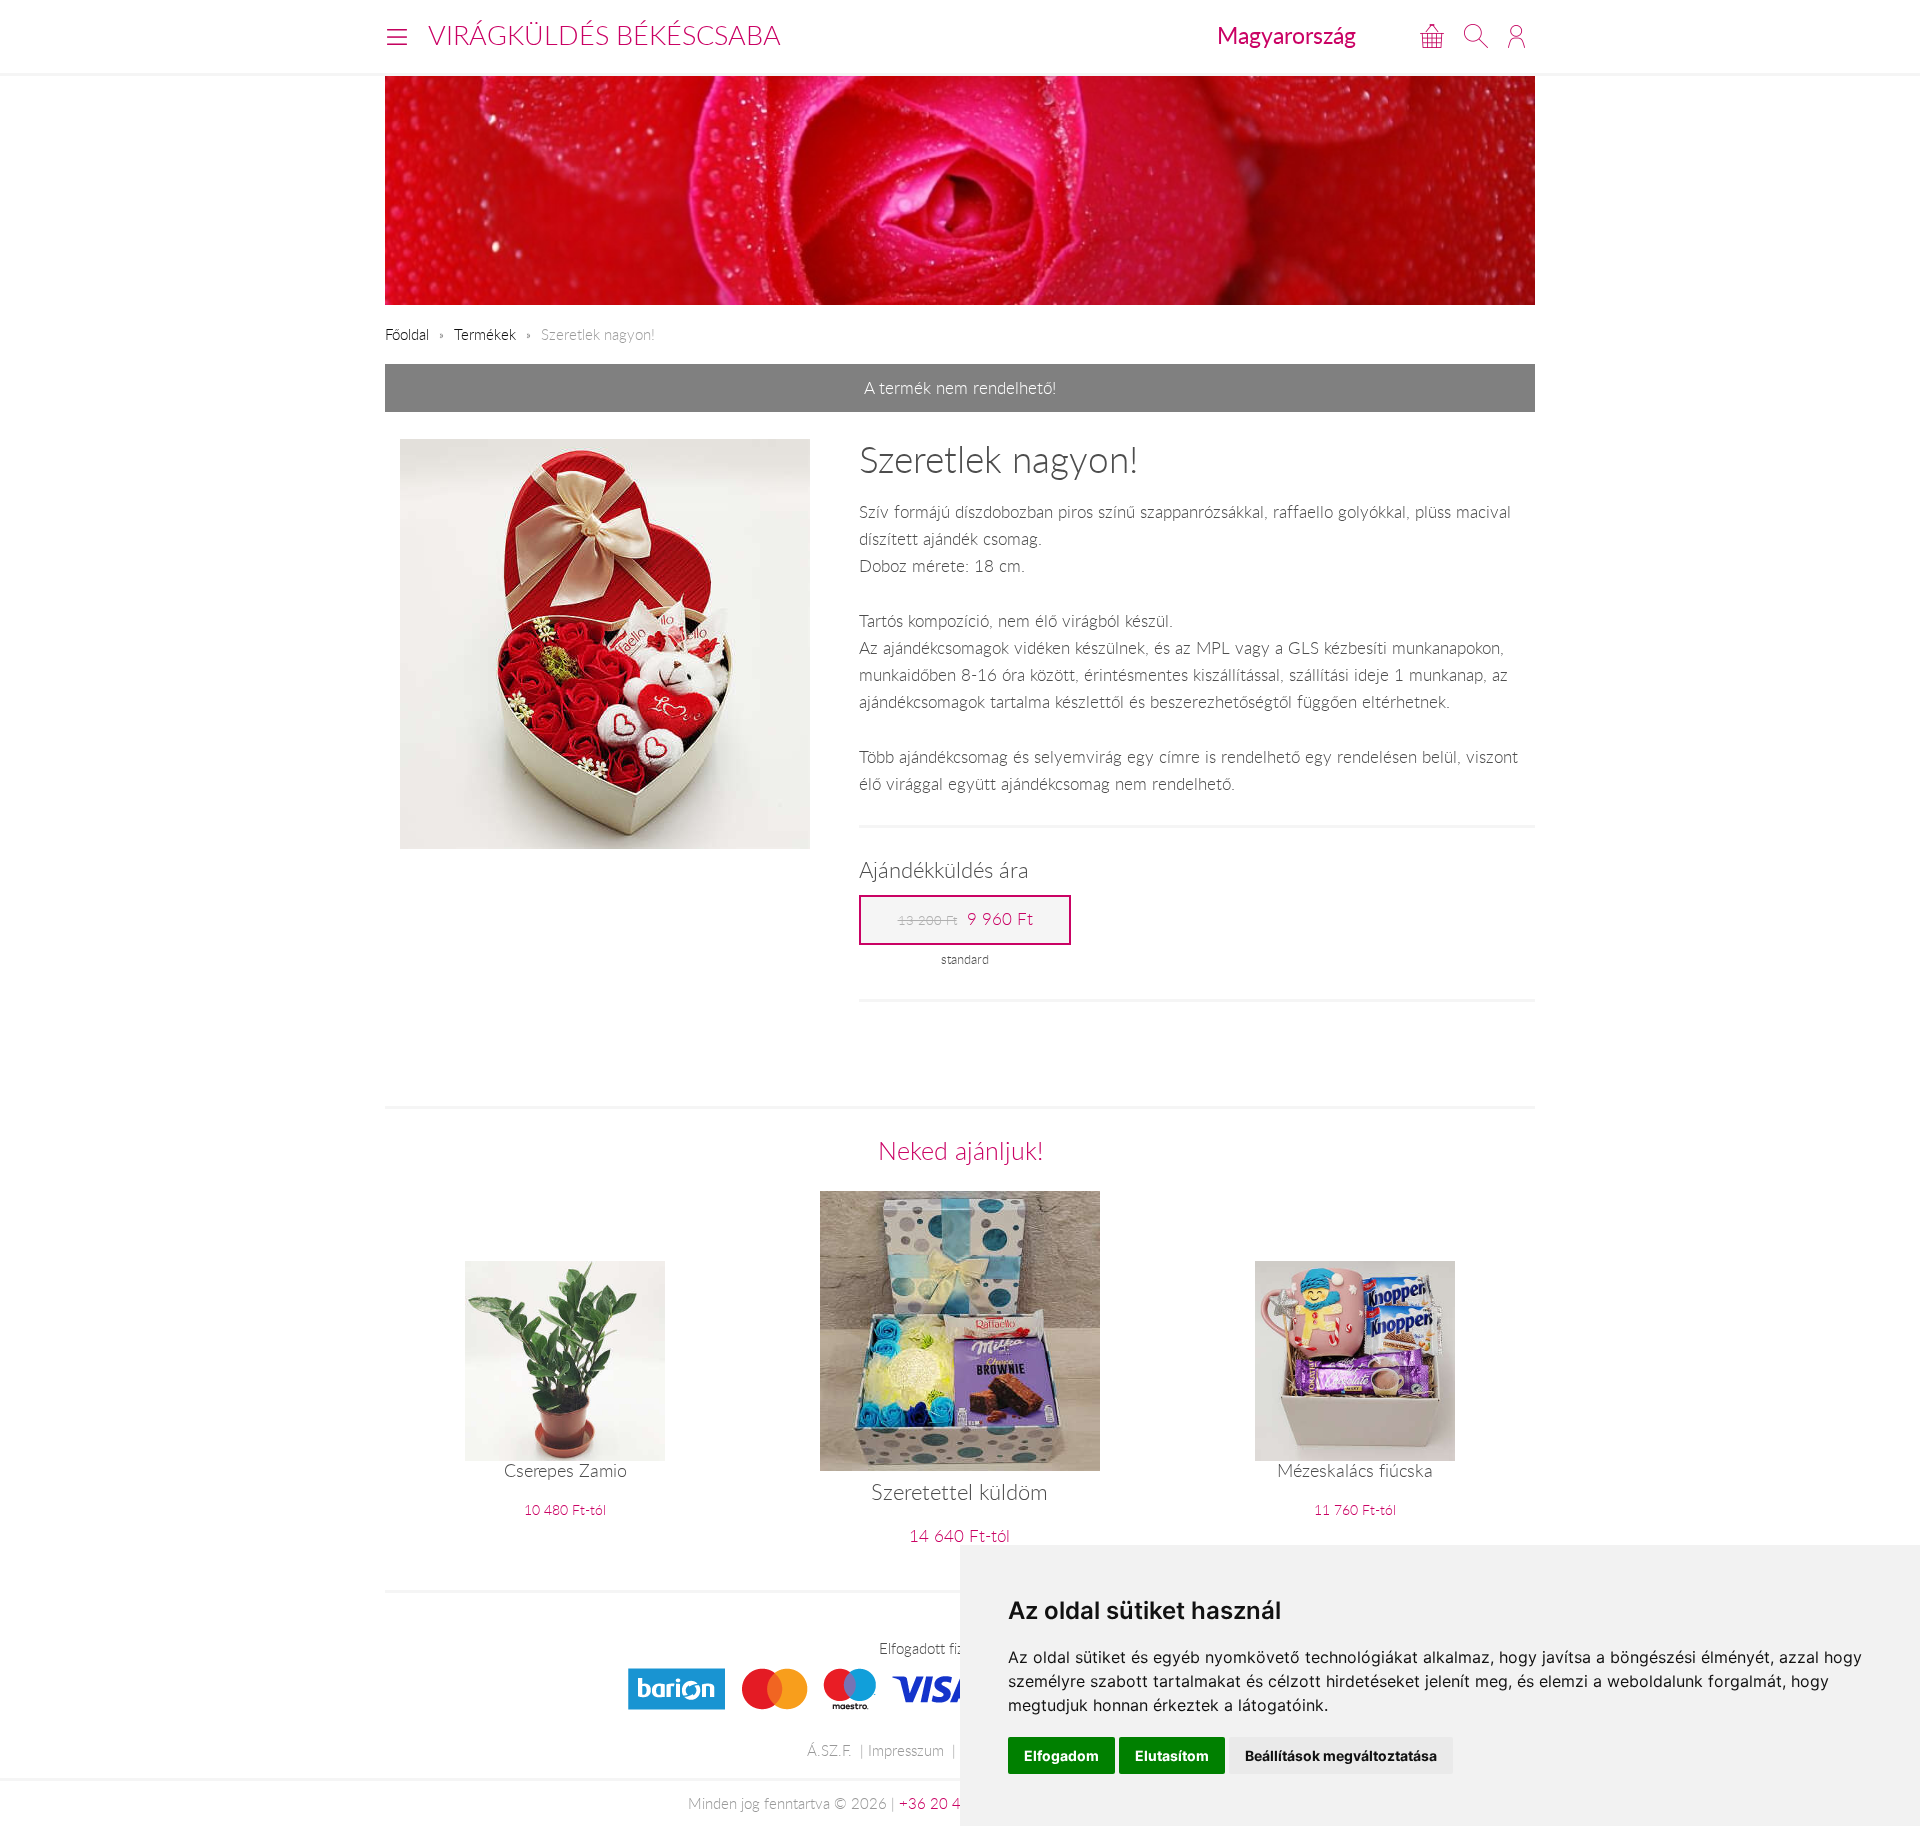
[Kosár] (1432, 36)
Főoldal (407, 334)
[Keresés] (1476, 36)
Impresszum (906, 1750)
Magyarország (1286, 35)
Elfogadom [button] (1061, 1755)
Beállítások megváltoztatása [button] (1341, 1755)
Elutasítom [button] (1172, 1755)
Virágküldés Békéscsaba (604, 35)
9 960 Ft (965, 919)
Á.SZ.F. (829, 1750)
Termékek (485, 334)
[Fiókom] (1516, 36)
